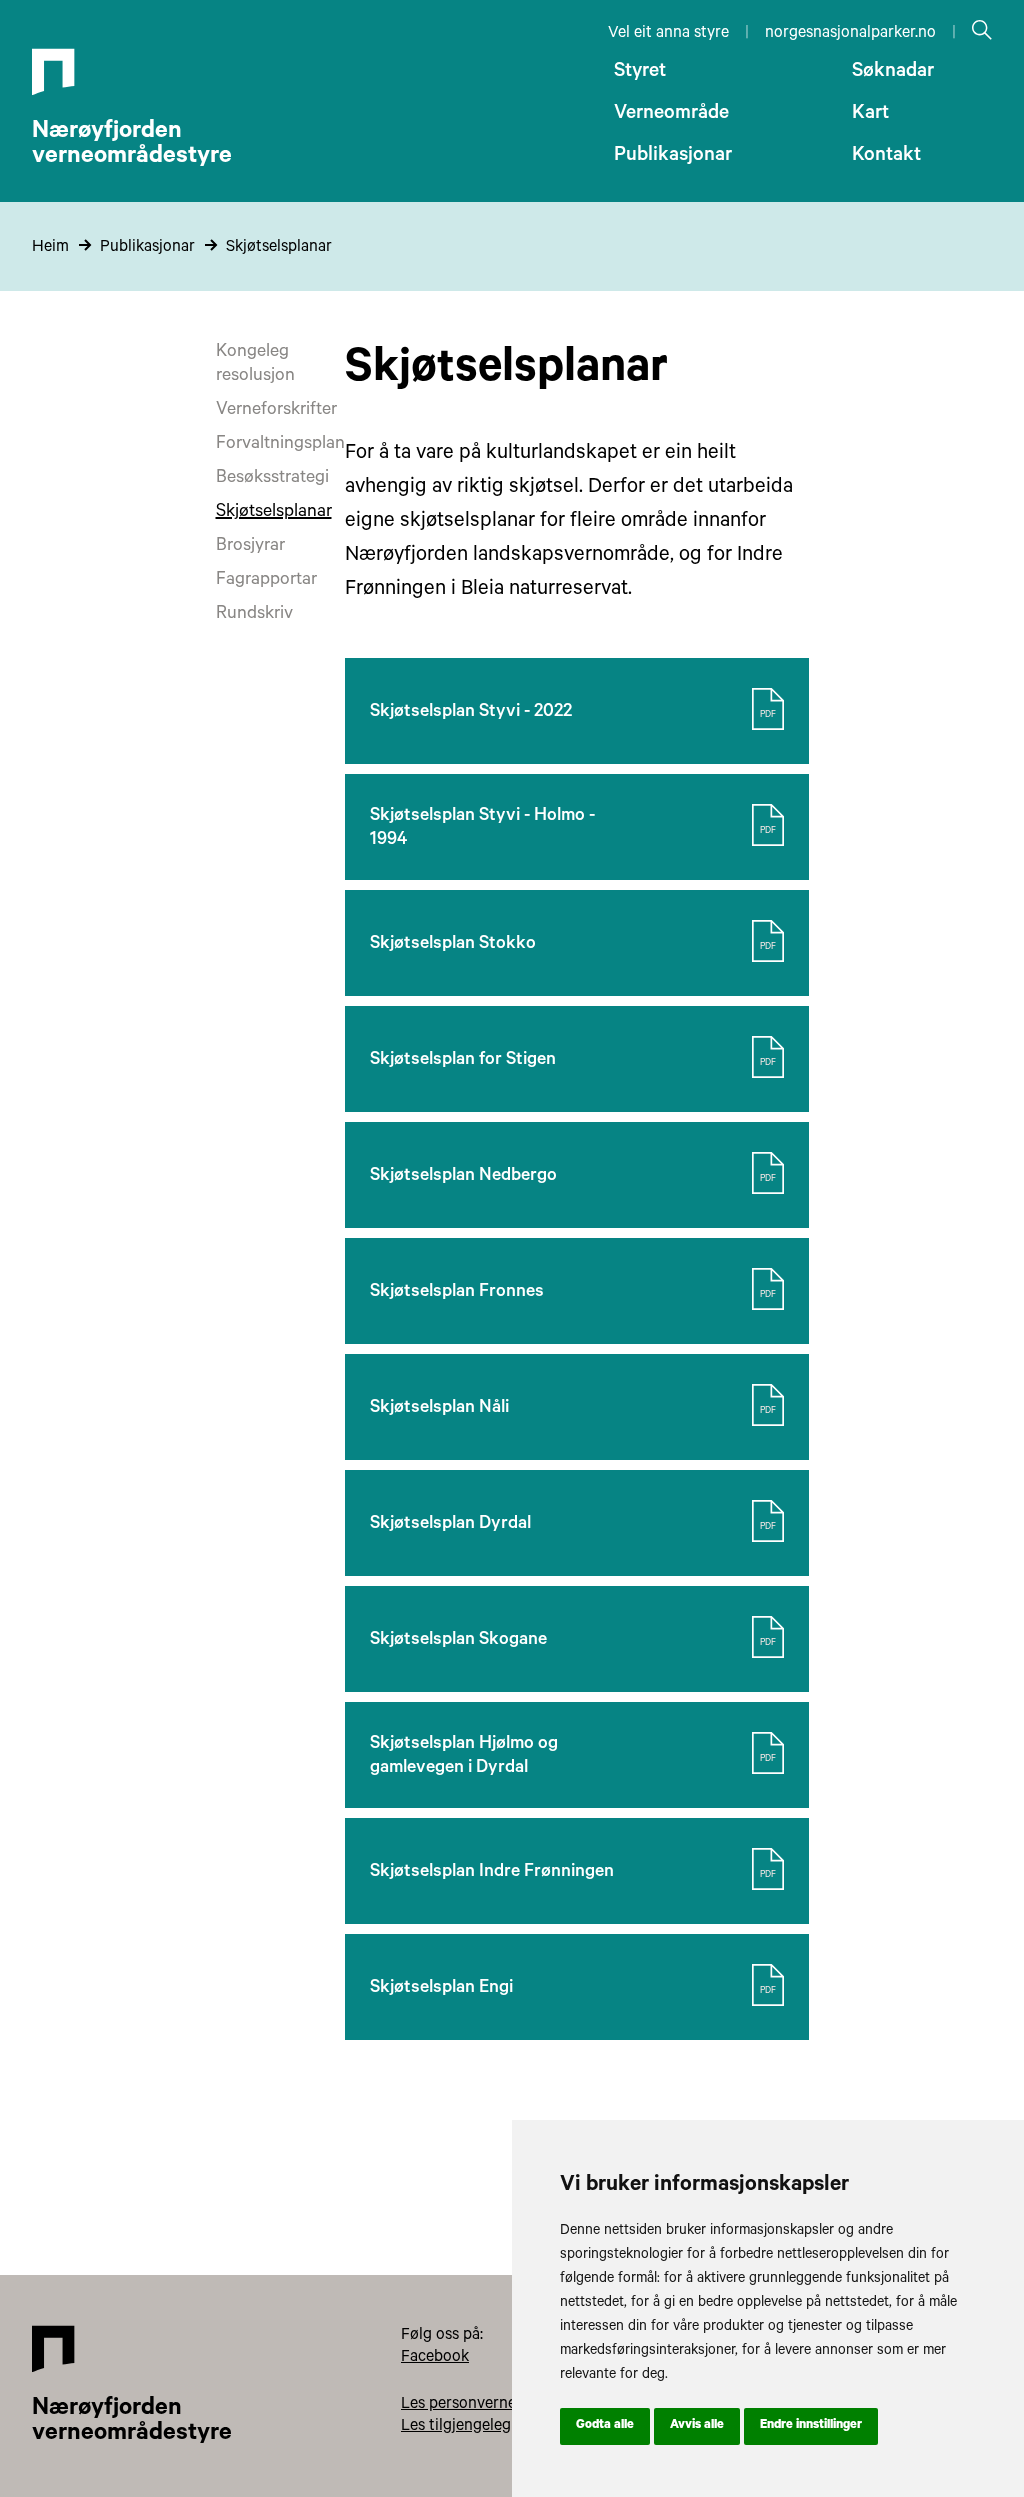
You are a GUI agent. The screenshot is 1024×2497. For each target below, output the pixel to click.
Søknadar (893, 73)
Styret (640, 73)
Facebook (435, 2358)
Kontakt (886, 157)
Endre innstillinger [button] (811, 2426)
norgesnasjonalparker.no (850, 34)
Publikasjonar (673, 157)
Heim (50, 248)
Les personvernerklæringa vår (505, 2405)
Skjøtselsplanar (279, 248)
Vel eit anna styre (668, 34)
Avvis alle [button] (697, 2426)
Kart (870, 115)
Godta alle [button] (605, 2426)
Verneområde (671, 115)
